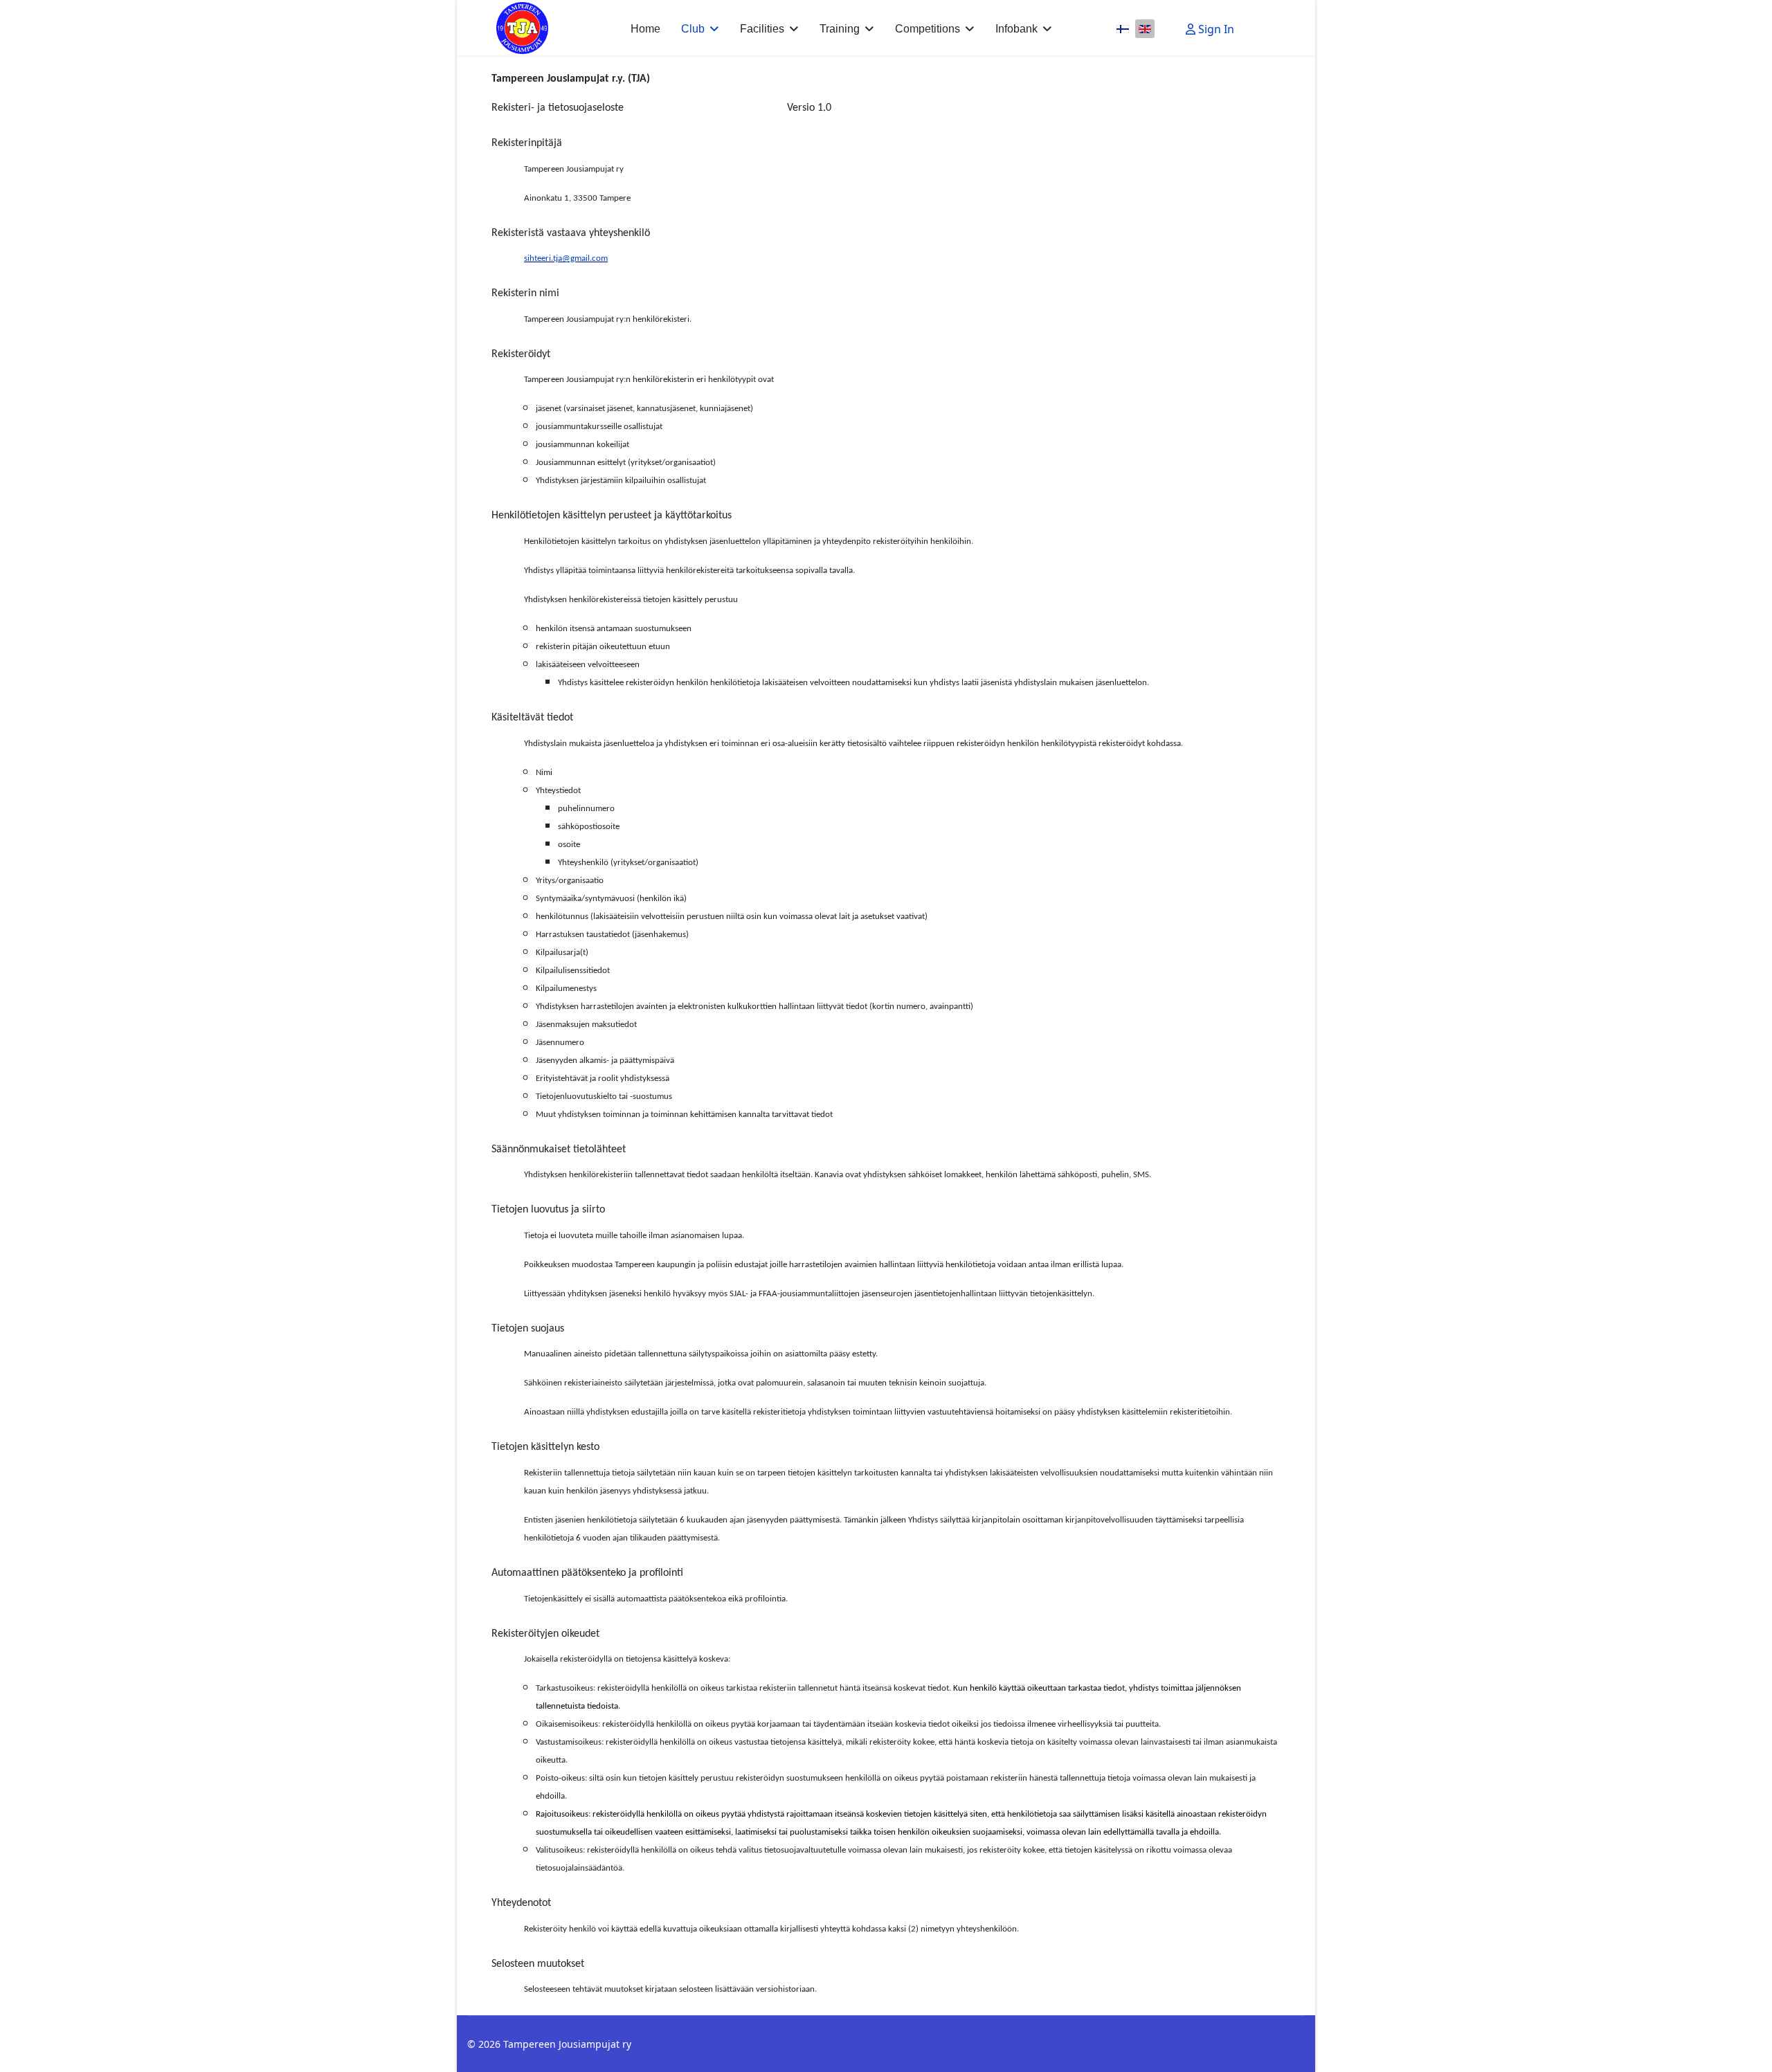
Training (840, 29)
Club (693, 29)
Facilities (762, 29)
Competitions (928, 29)
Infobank (1016, 29)
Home (645, 29)
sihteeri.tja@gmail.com (566, 258)
